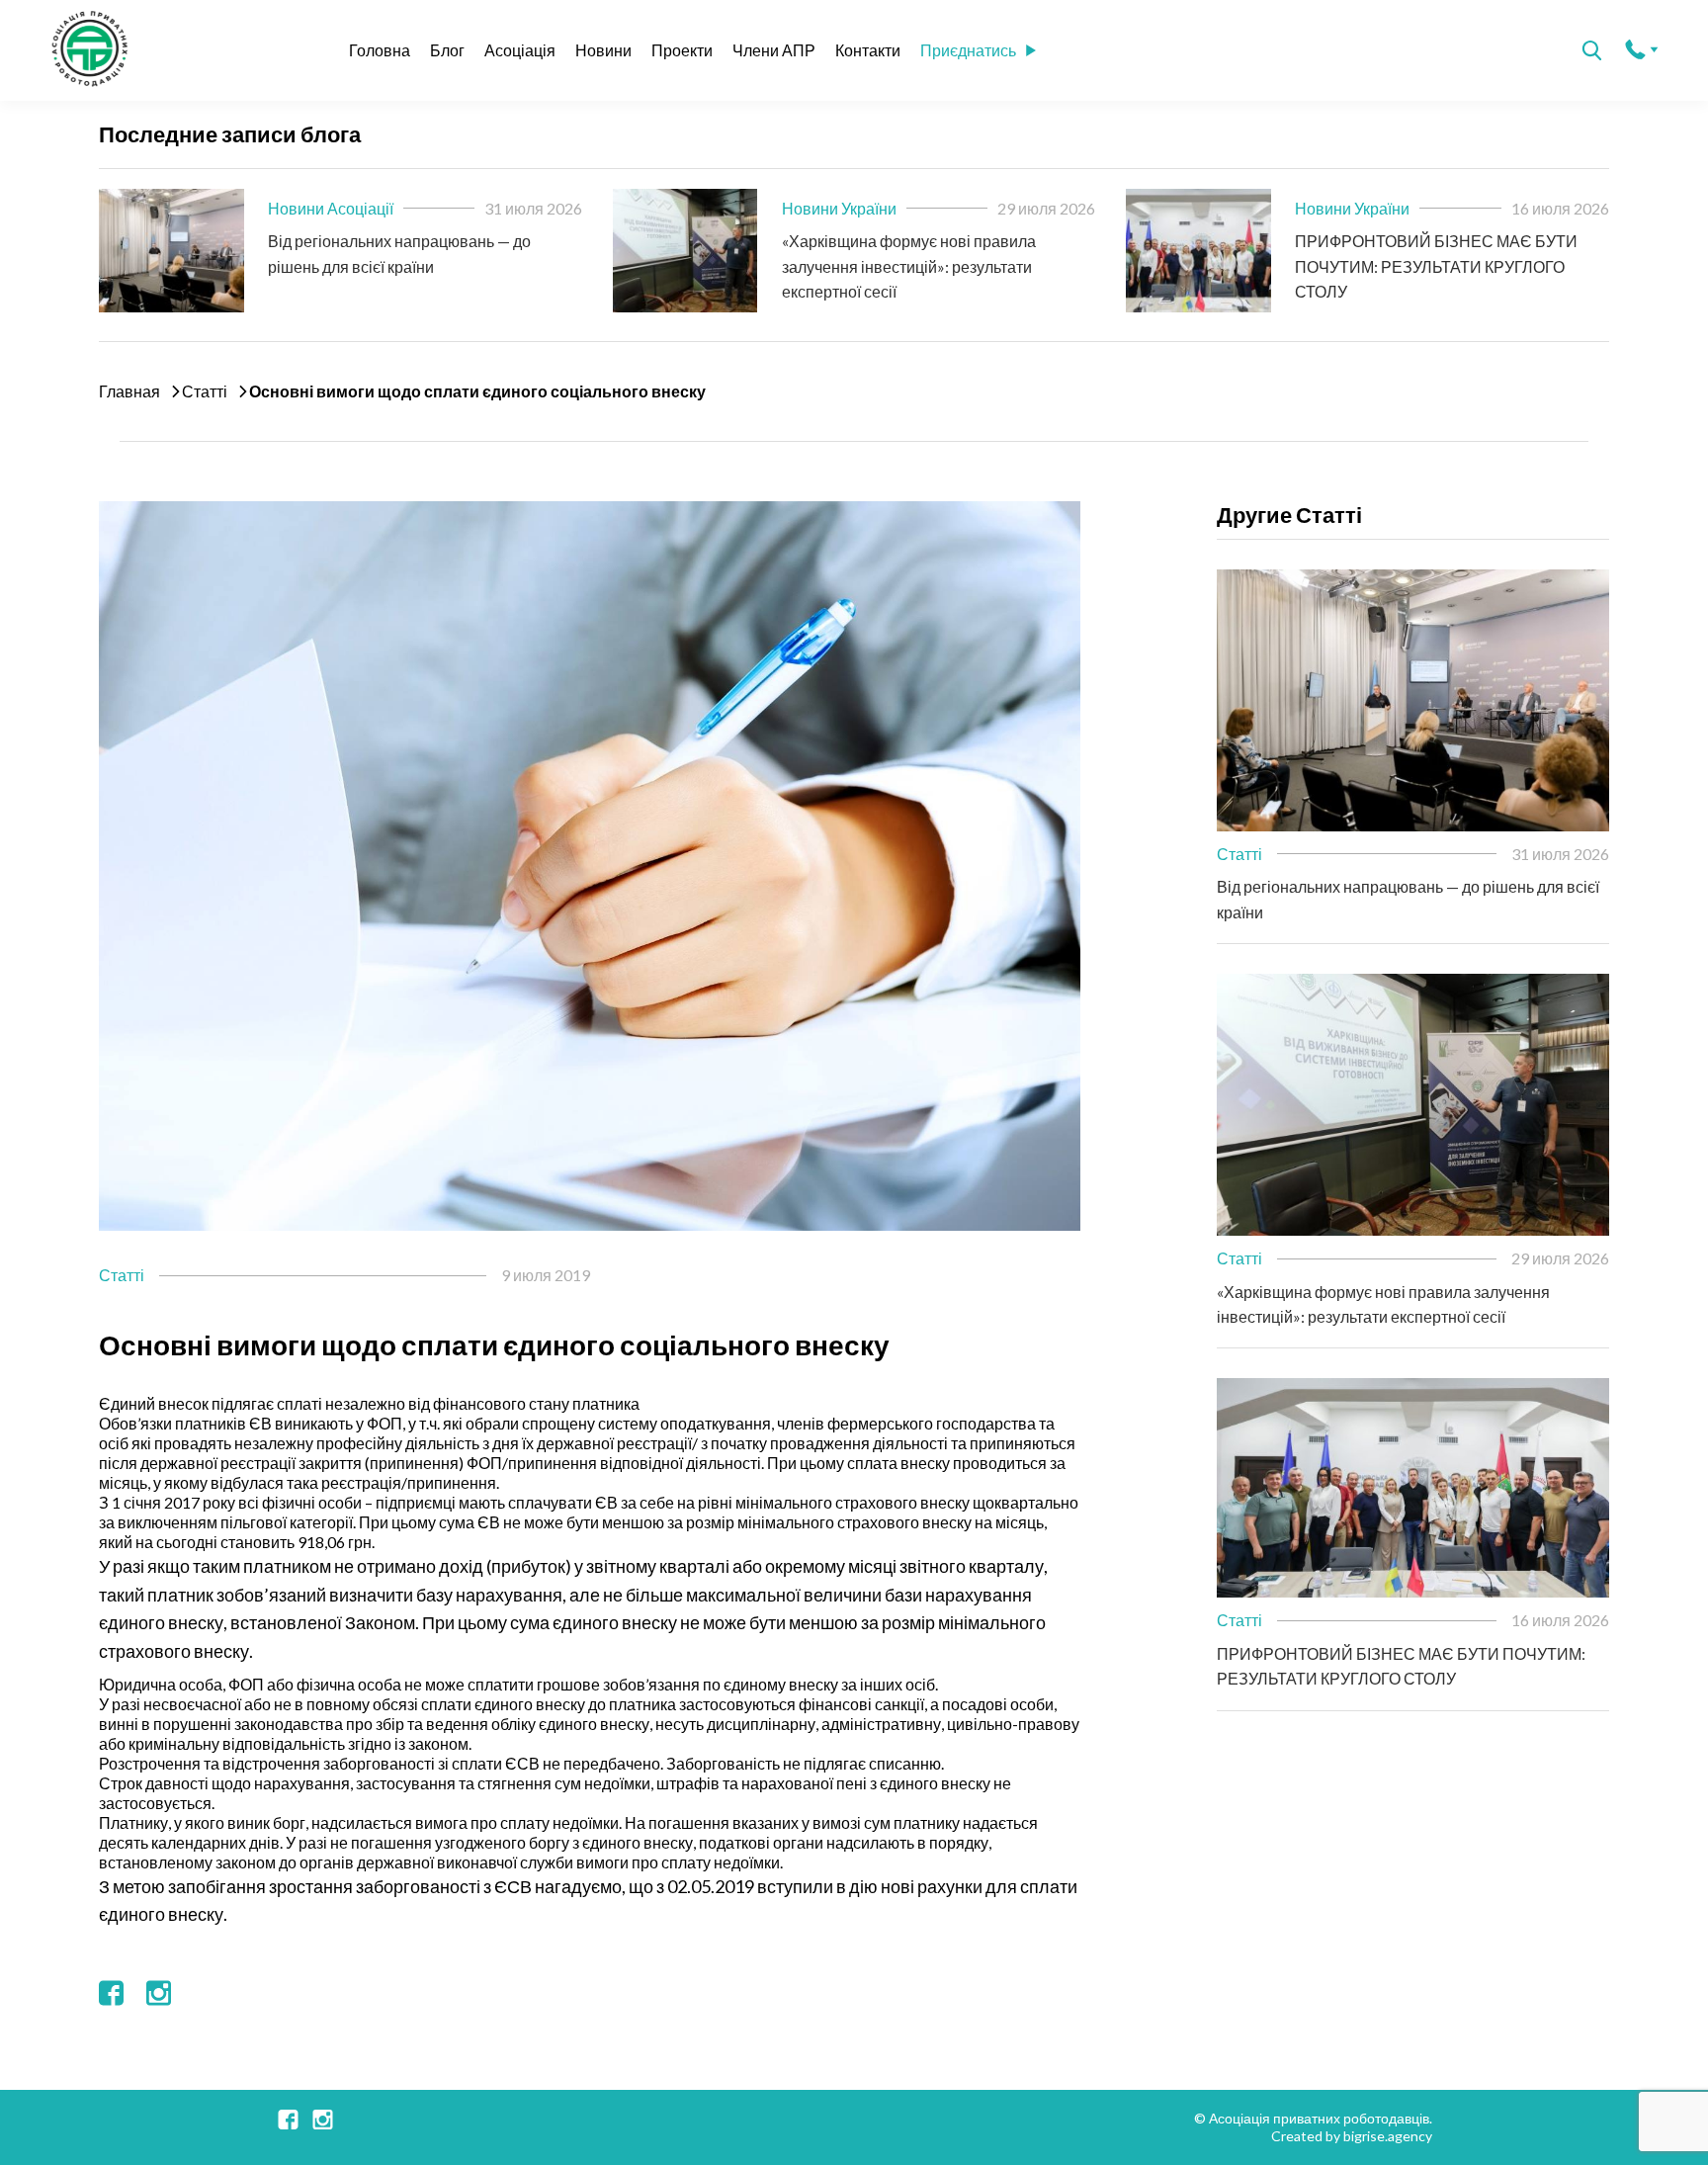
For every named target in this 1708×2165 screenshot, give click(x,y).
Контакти (868, 50)
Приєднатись (968, 50)
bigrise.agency (1388, 2136)
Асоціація (520, 50)
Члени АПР (774, 50)
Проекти (682, 50)
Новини (603, 50)
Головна (380, 50)
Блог (447, 50)
